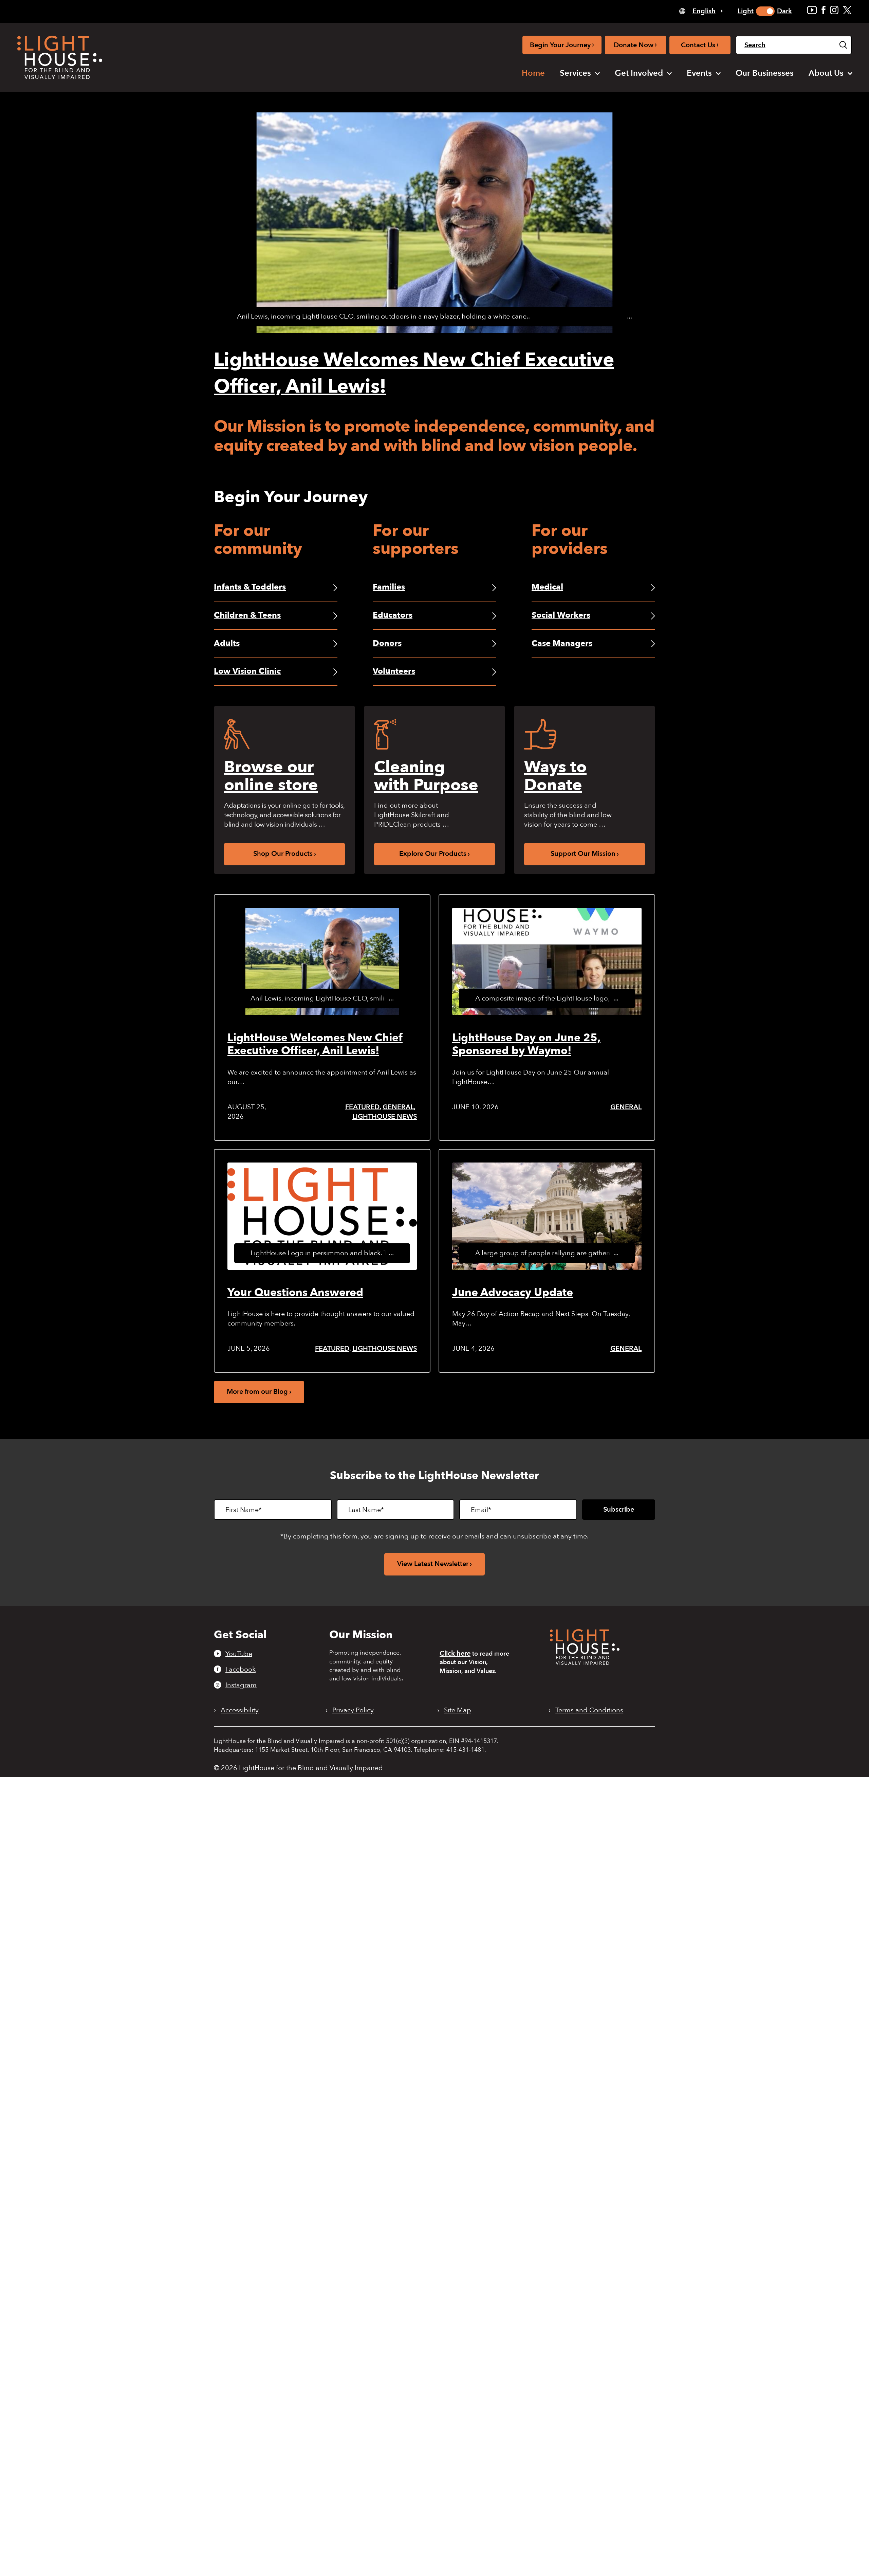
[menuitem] (533, 73)
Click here (455, 1653)
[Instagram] (834, 10)
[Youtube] (812, 10)
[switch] (765, 11)
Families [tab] (389, 587)
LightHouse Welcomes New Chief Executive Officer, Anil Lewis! (315, 1044)
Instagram (241, 1685)
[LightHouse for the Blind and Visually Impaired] (585, 1663)
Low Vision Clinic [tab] (247, 671)
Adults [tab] (227, 643)
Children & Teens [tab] (247, 615)
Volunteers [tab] (394, 671)
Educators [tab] (393, 615)
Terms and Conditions (589, 1710)
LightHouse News (385, 1116)
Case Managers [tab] (562, 643)
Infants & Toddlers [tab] (250, 587)
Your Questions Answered (295, 1293)
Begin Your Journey (562, 45)
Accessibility (240, 1710)
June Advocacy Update (513, 1293)
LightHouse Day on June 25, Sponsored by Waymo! (526, 1044)
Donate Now (635, 45)
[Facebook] (824, 10)
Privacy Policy (353, 1710)
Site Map (458, 1710)
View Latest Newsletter (433, 1564)
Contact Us (700, 45)
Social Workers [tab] (561, 615)
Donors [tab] (387, 643)
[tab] (701, 11)
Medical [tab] (547, 587)
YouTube (239, 1654)
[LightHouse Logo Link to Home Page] (60, 57)
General (398, 1107)
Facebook (241, 1669)
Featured (362, 1107)
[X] (847, 10)
